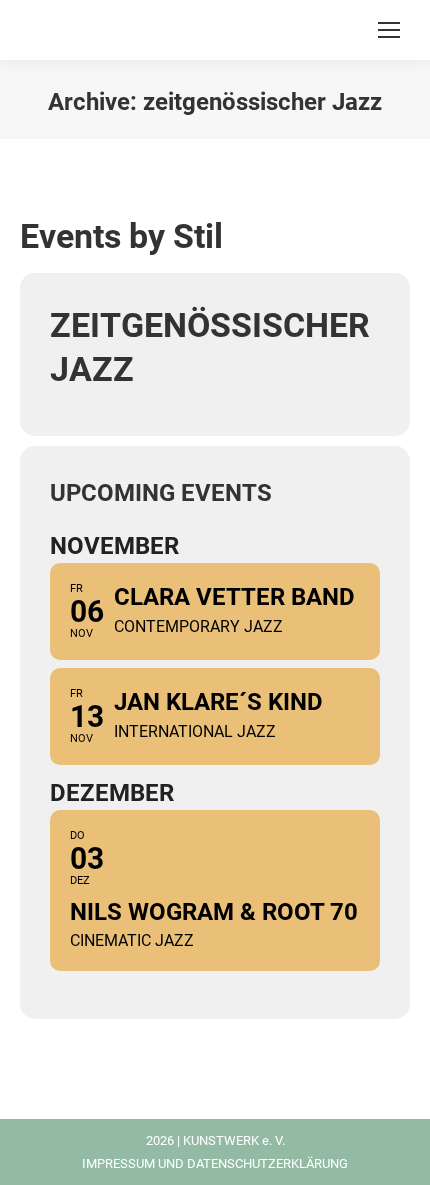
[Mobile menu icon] (389, 30)
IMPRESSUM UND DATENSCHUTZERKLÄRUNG (215, 1163)
